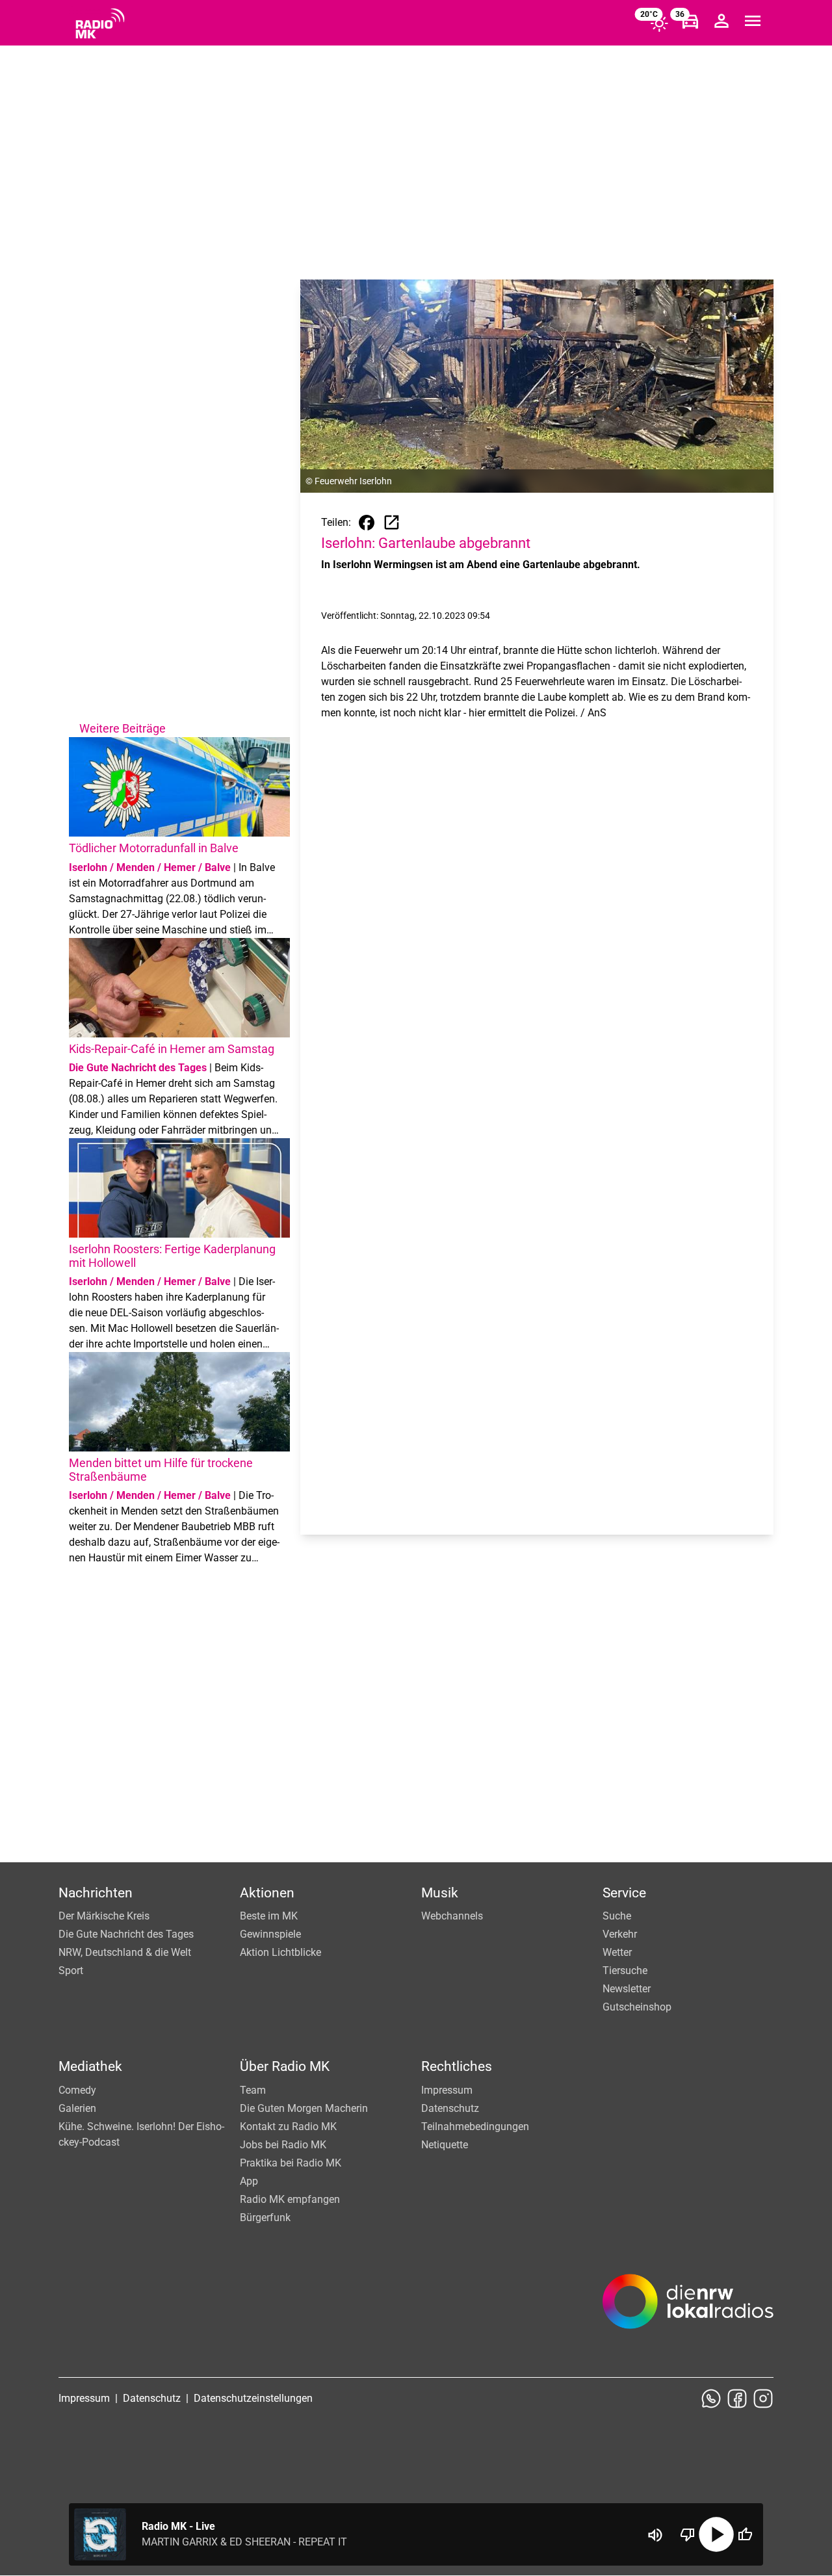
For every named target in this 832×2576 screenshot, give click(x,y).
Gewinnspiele (270, 1934)
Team (253, 2090)
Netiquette (445, 2145)
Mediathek (90, 2066)
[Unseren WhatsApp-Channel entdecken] (711, 2399)
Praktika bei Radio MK (291, 2163)
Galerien (77, 2108)
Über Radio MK (285, 2066)
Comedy (77, 2090)
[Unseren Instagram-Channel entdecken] (763, 2399)
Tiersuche (625, 1971)
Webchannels (452, 1916)
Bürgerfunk (265, 2218)
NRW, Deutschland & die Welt (125, 1952)
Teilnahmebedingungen (475, 2127)
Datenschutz (450, 2108)
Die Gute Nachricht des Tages (126, 1934)
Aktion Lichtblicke (280, 1952)
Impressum (447, 2090)
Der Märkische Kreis (104, 1916)
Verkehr (620, 1934)
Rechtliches (457, 2066)
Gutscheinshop (637, 2007)
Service (624, 1893)
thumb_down (688, 2534)
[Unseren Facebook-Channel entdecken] (737, 2399)
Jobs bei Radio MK (283, 2145)
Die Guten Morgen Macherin (304, 2108)
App (249, 2181)
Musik (440, 1893)
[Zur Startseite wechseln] (100, 23)
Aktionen (267, 1893)
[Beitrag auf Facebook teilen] (367, 523)
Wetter (617, 1952)
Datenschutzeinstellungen (253, 2398)
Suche (617, 1916)
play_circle (716, 2534)
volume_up (655, 2535)
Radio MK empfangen (290, 2199)
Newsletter (627, 1989)
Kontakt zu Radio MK (288, 2127)
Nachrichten (96, 1893)
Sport (71, 1971)
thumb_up (745, 2534)
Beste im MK (269, 1916)
